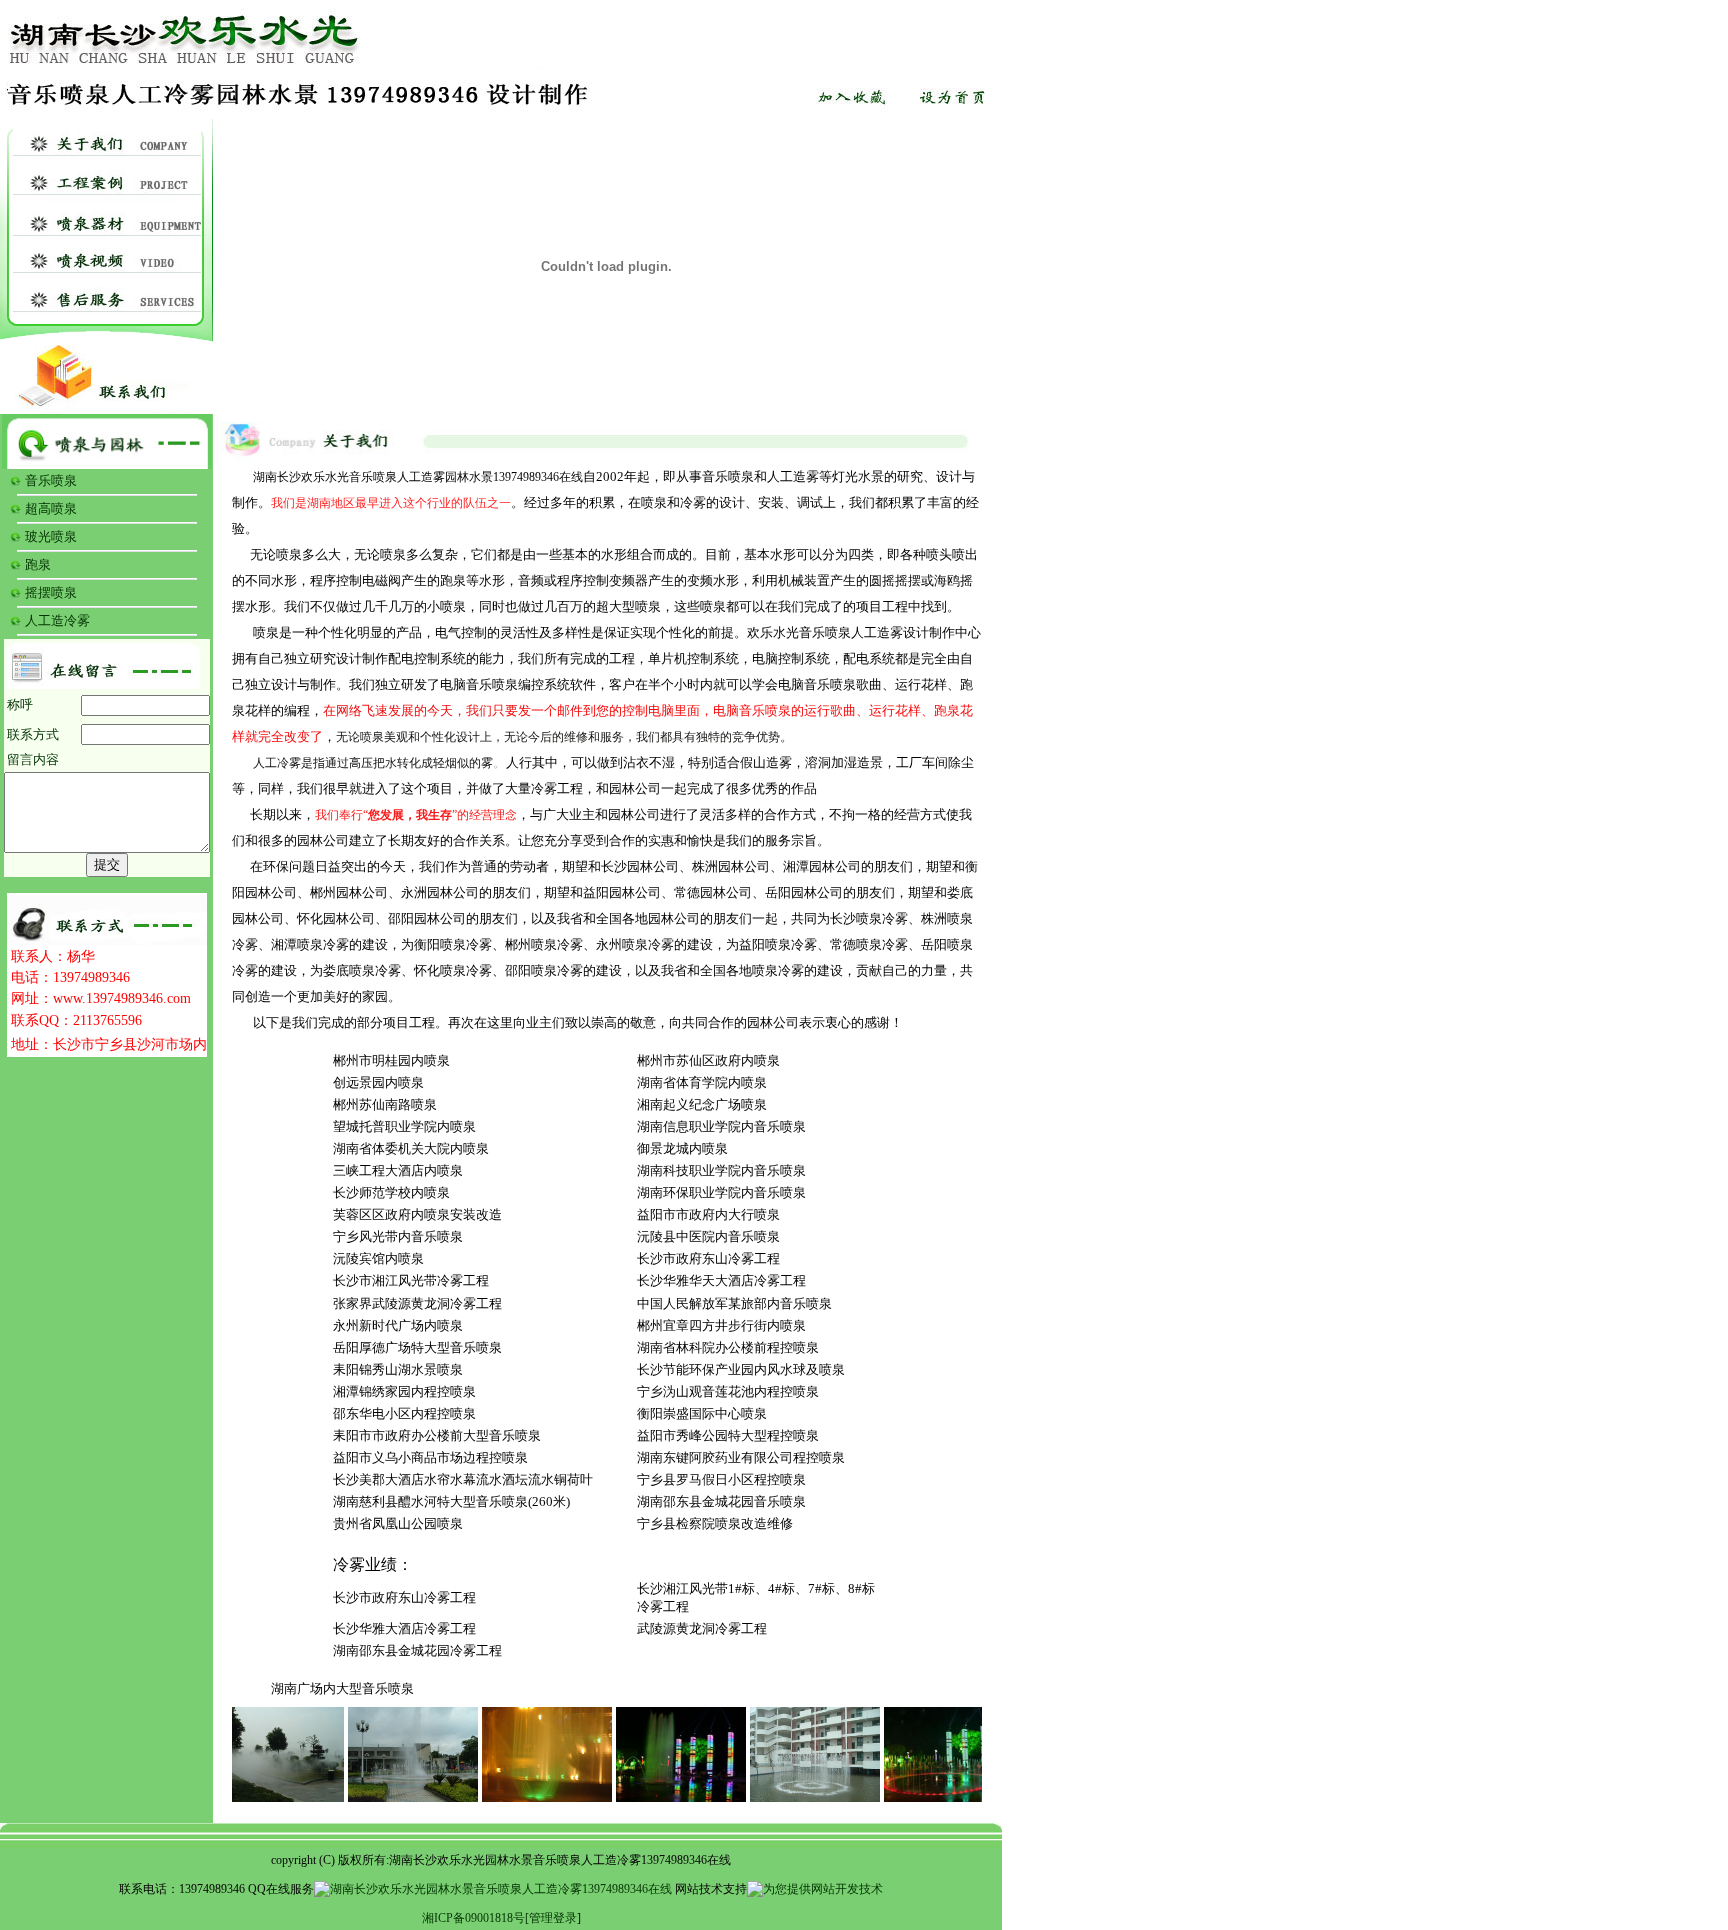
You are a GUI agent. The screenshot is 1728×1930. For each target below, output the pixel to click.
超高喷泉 (51, 508)
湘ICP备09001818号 (473, 1918)
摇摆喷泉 (51, 592)
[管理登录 (551, 1918)
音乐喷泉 (51, 480)
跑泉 (38, 564)
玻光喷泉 (51, 536)
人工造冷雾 (57, 620)
